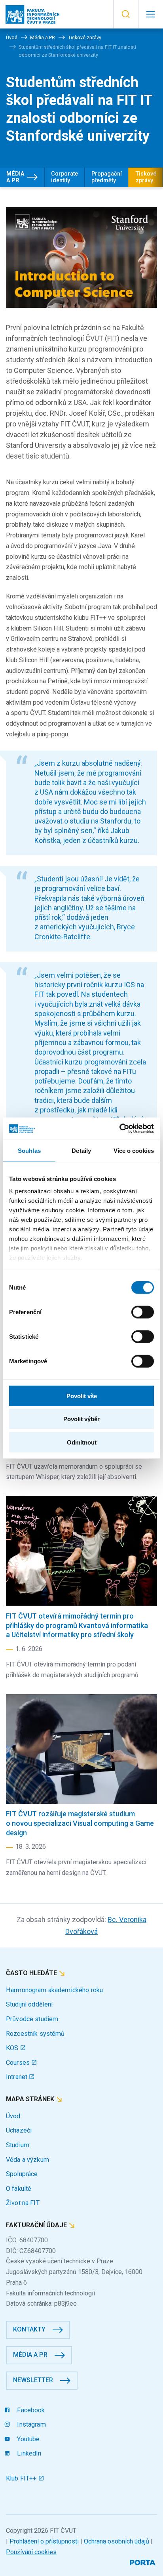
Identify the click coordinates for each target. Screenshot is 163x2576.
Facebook (30, 2410)
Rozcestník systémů (35, 2034)
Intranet (17, 2077)
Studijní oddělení (29, 2004)
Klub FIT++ (22, 2478)
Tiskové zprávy (146, 177)
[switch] (143, 1312)
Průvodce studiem (32, 2019)
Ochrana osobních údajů (117, 2541)
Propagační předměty (107, 177)
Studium (18, 2145)
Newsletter (33, 2380)
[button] (126, 14)
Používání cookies (31, 2552)
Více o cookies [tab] (134, 1150)
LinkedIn (28, 2453)
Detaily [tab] (81, 1150)
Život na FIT (23, 2203)
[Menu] (151, 14)
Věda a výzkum (27, 2160)
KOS (13, 2048)
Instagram (30, 2424)
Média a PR (15, 177)
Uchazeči (19, 2130)
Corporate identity (64, 177)
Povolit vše (82, 1396)
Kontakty (29, 2329)
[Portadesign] (143, 2562)
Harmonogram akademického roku (54, 1990)
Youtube (27, 2439)
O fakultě (19, 2189)
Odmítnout (82, 1442)
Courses (19, 2063)
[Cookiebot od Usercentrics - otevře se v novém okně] (119, 1129)
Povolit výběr (81, 1419)
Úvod (13, 2116)
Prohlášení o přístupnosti (44, 2541)
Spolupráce (22, 2174)
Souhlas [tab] (29, 1150)
